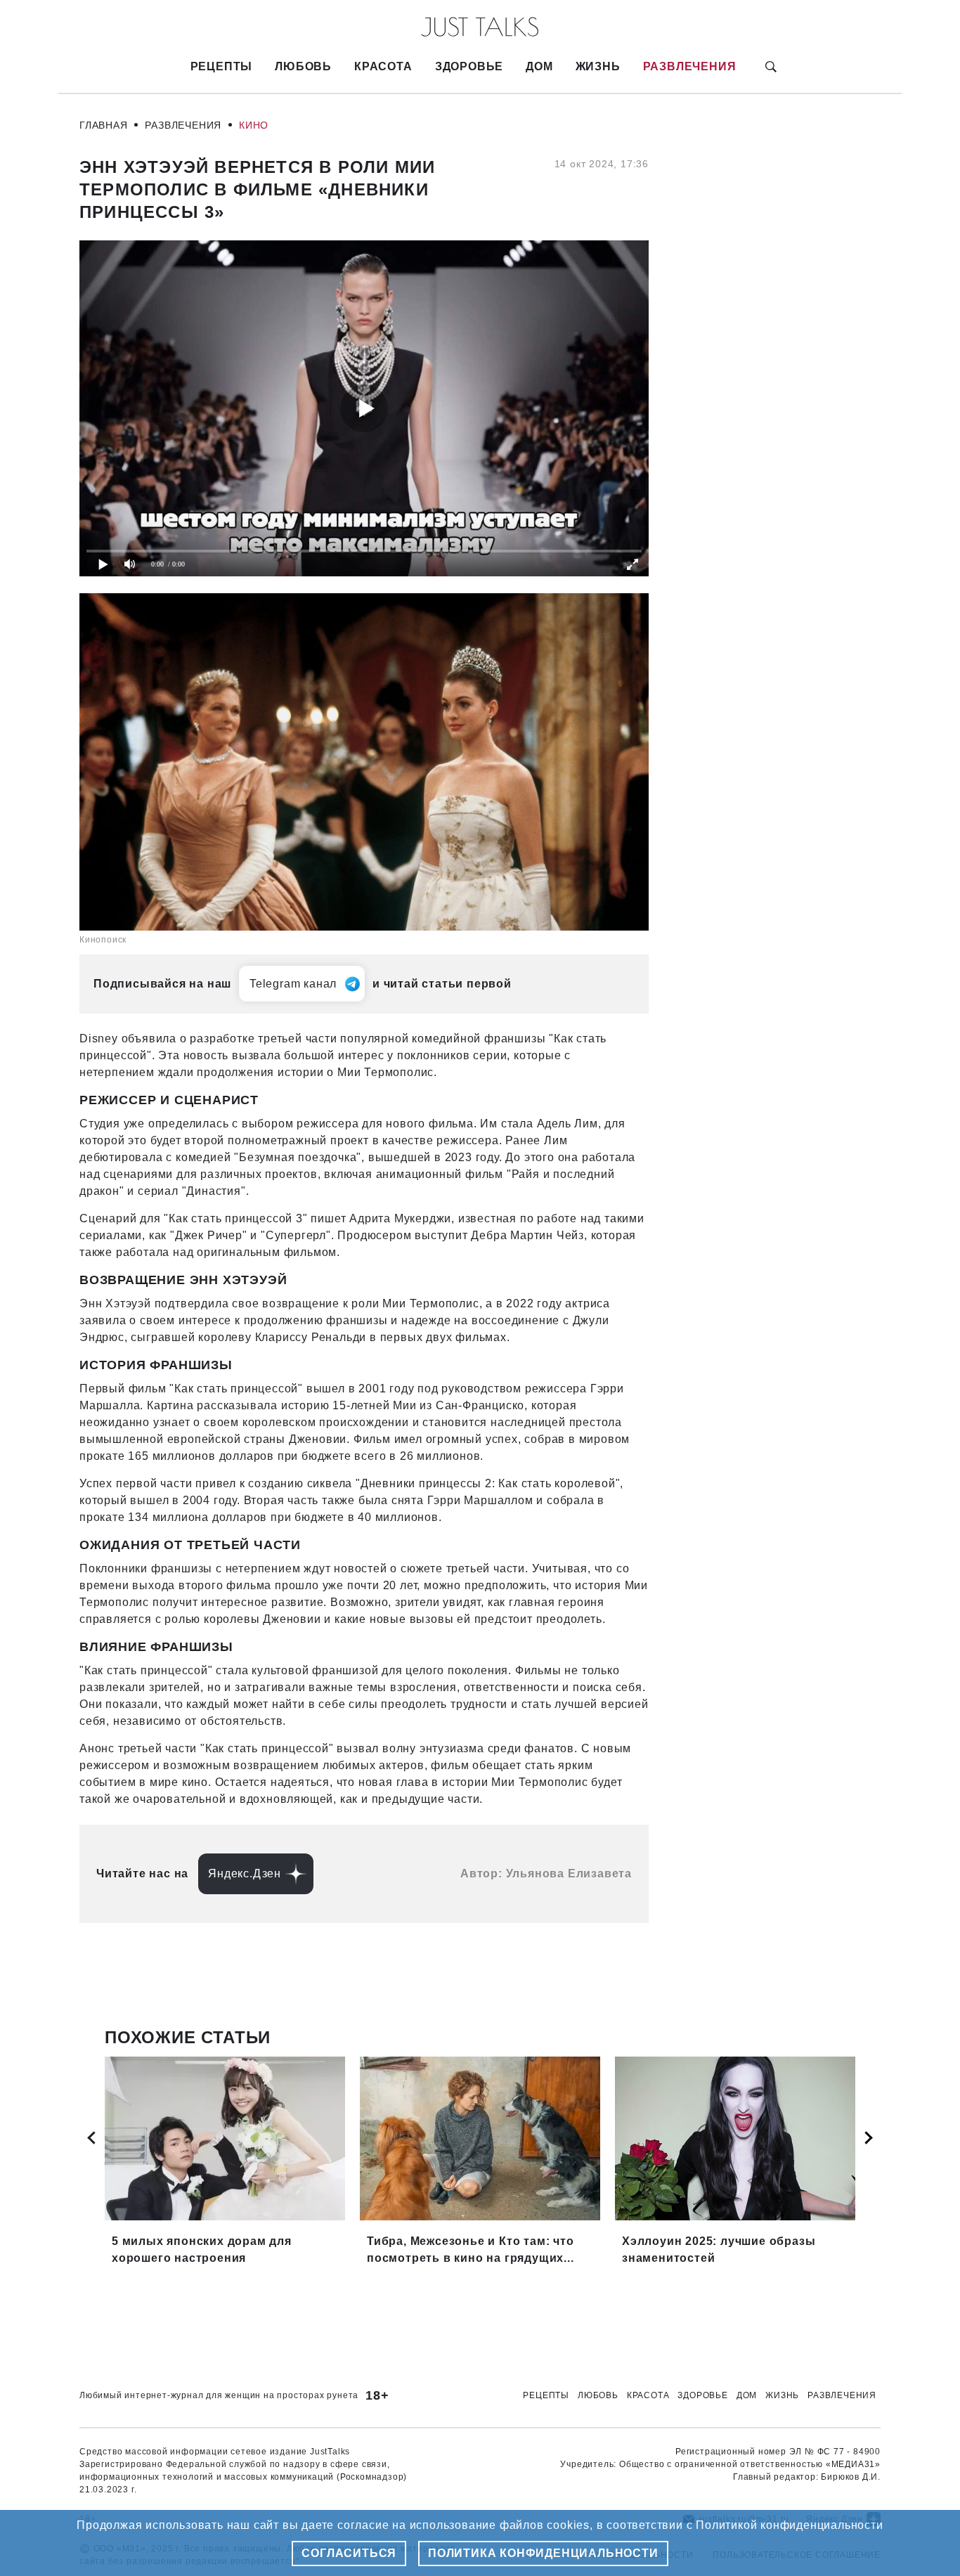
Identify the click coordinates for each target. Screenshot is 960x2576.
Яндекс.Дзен (245, 1873)
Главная (104, 125)
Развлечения (690, 66)
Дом (539, 66)
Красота (383, 66)
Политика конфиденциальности (543, 2553)
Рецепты (222, 66)
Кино (254, 125)
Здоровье (469, 66)
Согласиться (349, 2553)
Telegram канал (293, 984)
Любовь (303, 66)
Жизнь (598, 66)
